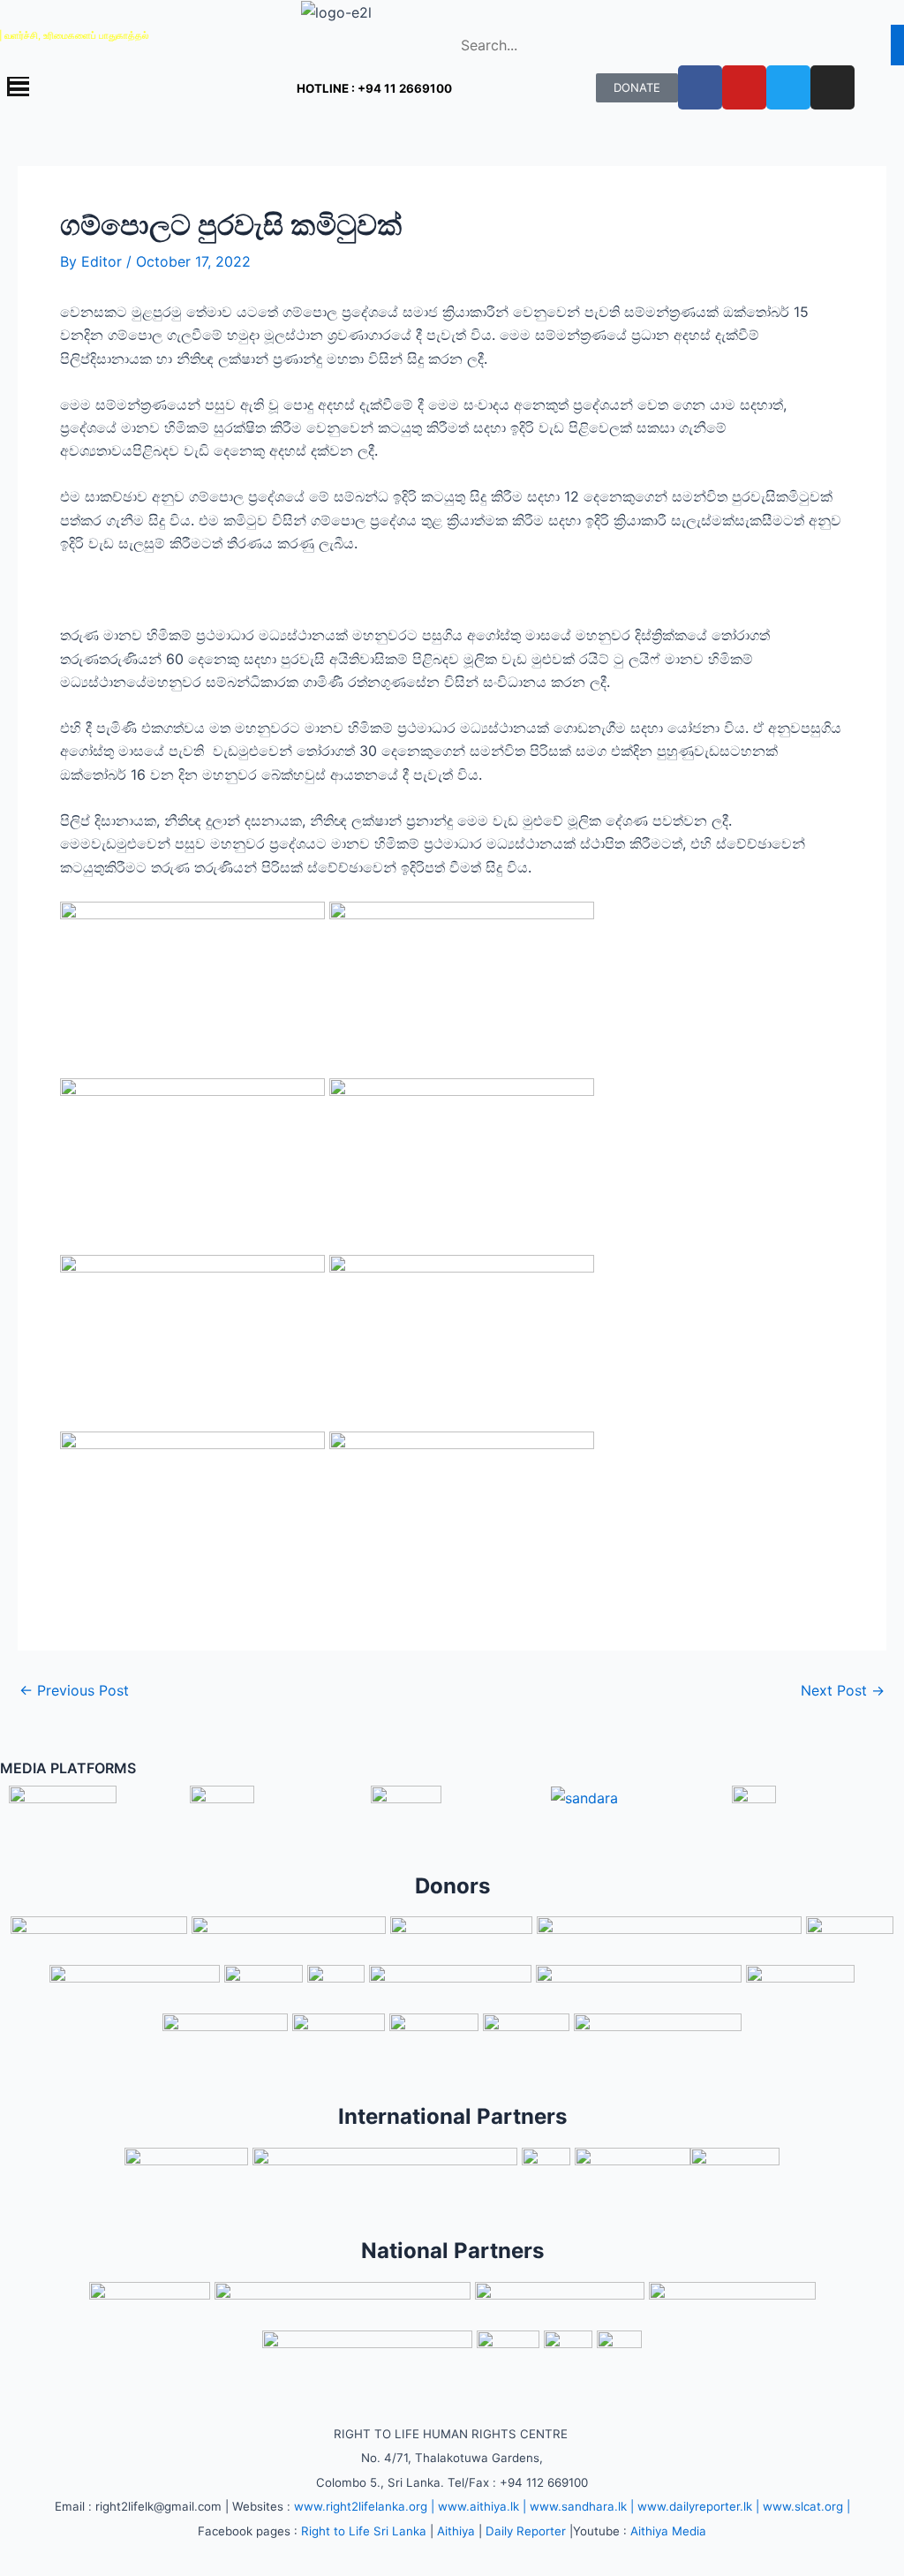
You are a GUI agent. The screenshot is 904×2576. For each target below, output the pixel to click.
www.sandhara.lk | (582, 2506)
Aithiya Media (668, 2531)
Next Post (843, 1690)
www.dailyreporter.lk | (698, 2506)
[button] (113, 88)
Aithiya (456, 2531)
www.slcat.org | (806, 2506)
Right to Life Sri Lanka (364, 2531)
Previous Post (74, 1690)
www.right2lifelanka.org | (364, 2506)
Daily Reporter (526, 2531)
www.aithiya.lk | (482, 2506)
